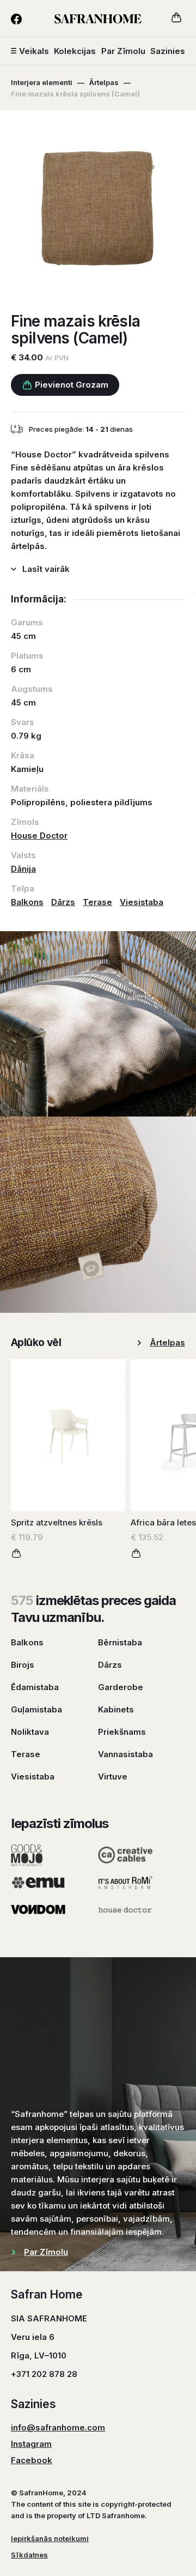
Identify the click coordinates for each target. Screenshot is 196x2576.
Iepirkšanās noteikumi (50, 2538)
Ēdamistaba (35, 1687)
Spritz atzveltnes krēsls (57, 1522)
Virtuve (113, 1776)
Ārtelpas (104, 82)
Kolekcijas (75, 51)
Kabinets (116, 1709)
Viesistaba (142, 902)
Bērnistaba (120, 1642)
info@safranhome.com (58, 2427)
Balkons (27, 902)
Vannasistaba (125, 1754)
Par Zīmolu (123, 51)
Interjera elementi (42, 82)
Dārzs (63, 902)
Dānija (23, 869)
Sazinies (168, 51)
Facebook (32, 2460)
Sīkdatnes (29, 2555)
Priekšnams (122, 1732)
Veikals (34, 51)
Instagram (31, 2444)
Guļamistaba (36, 1709)
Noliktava (30, 1732)
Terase (97, 902)
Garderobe (121, 1687)
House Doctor (39, 835)
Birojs (23, 1665)
